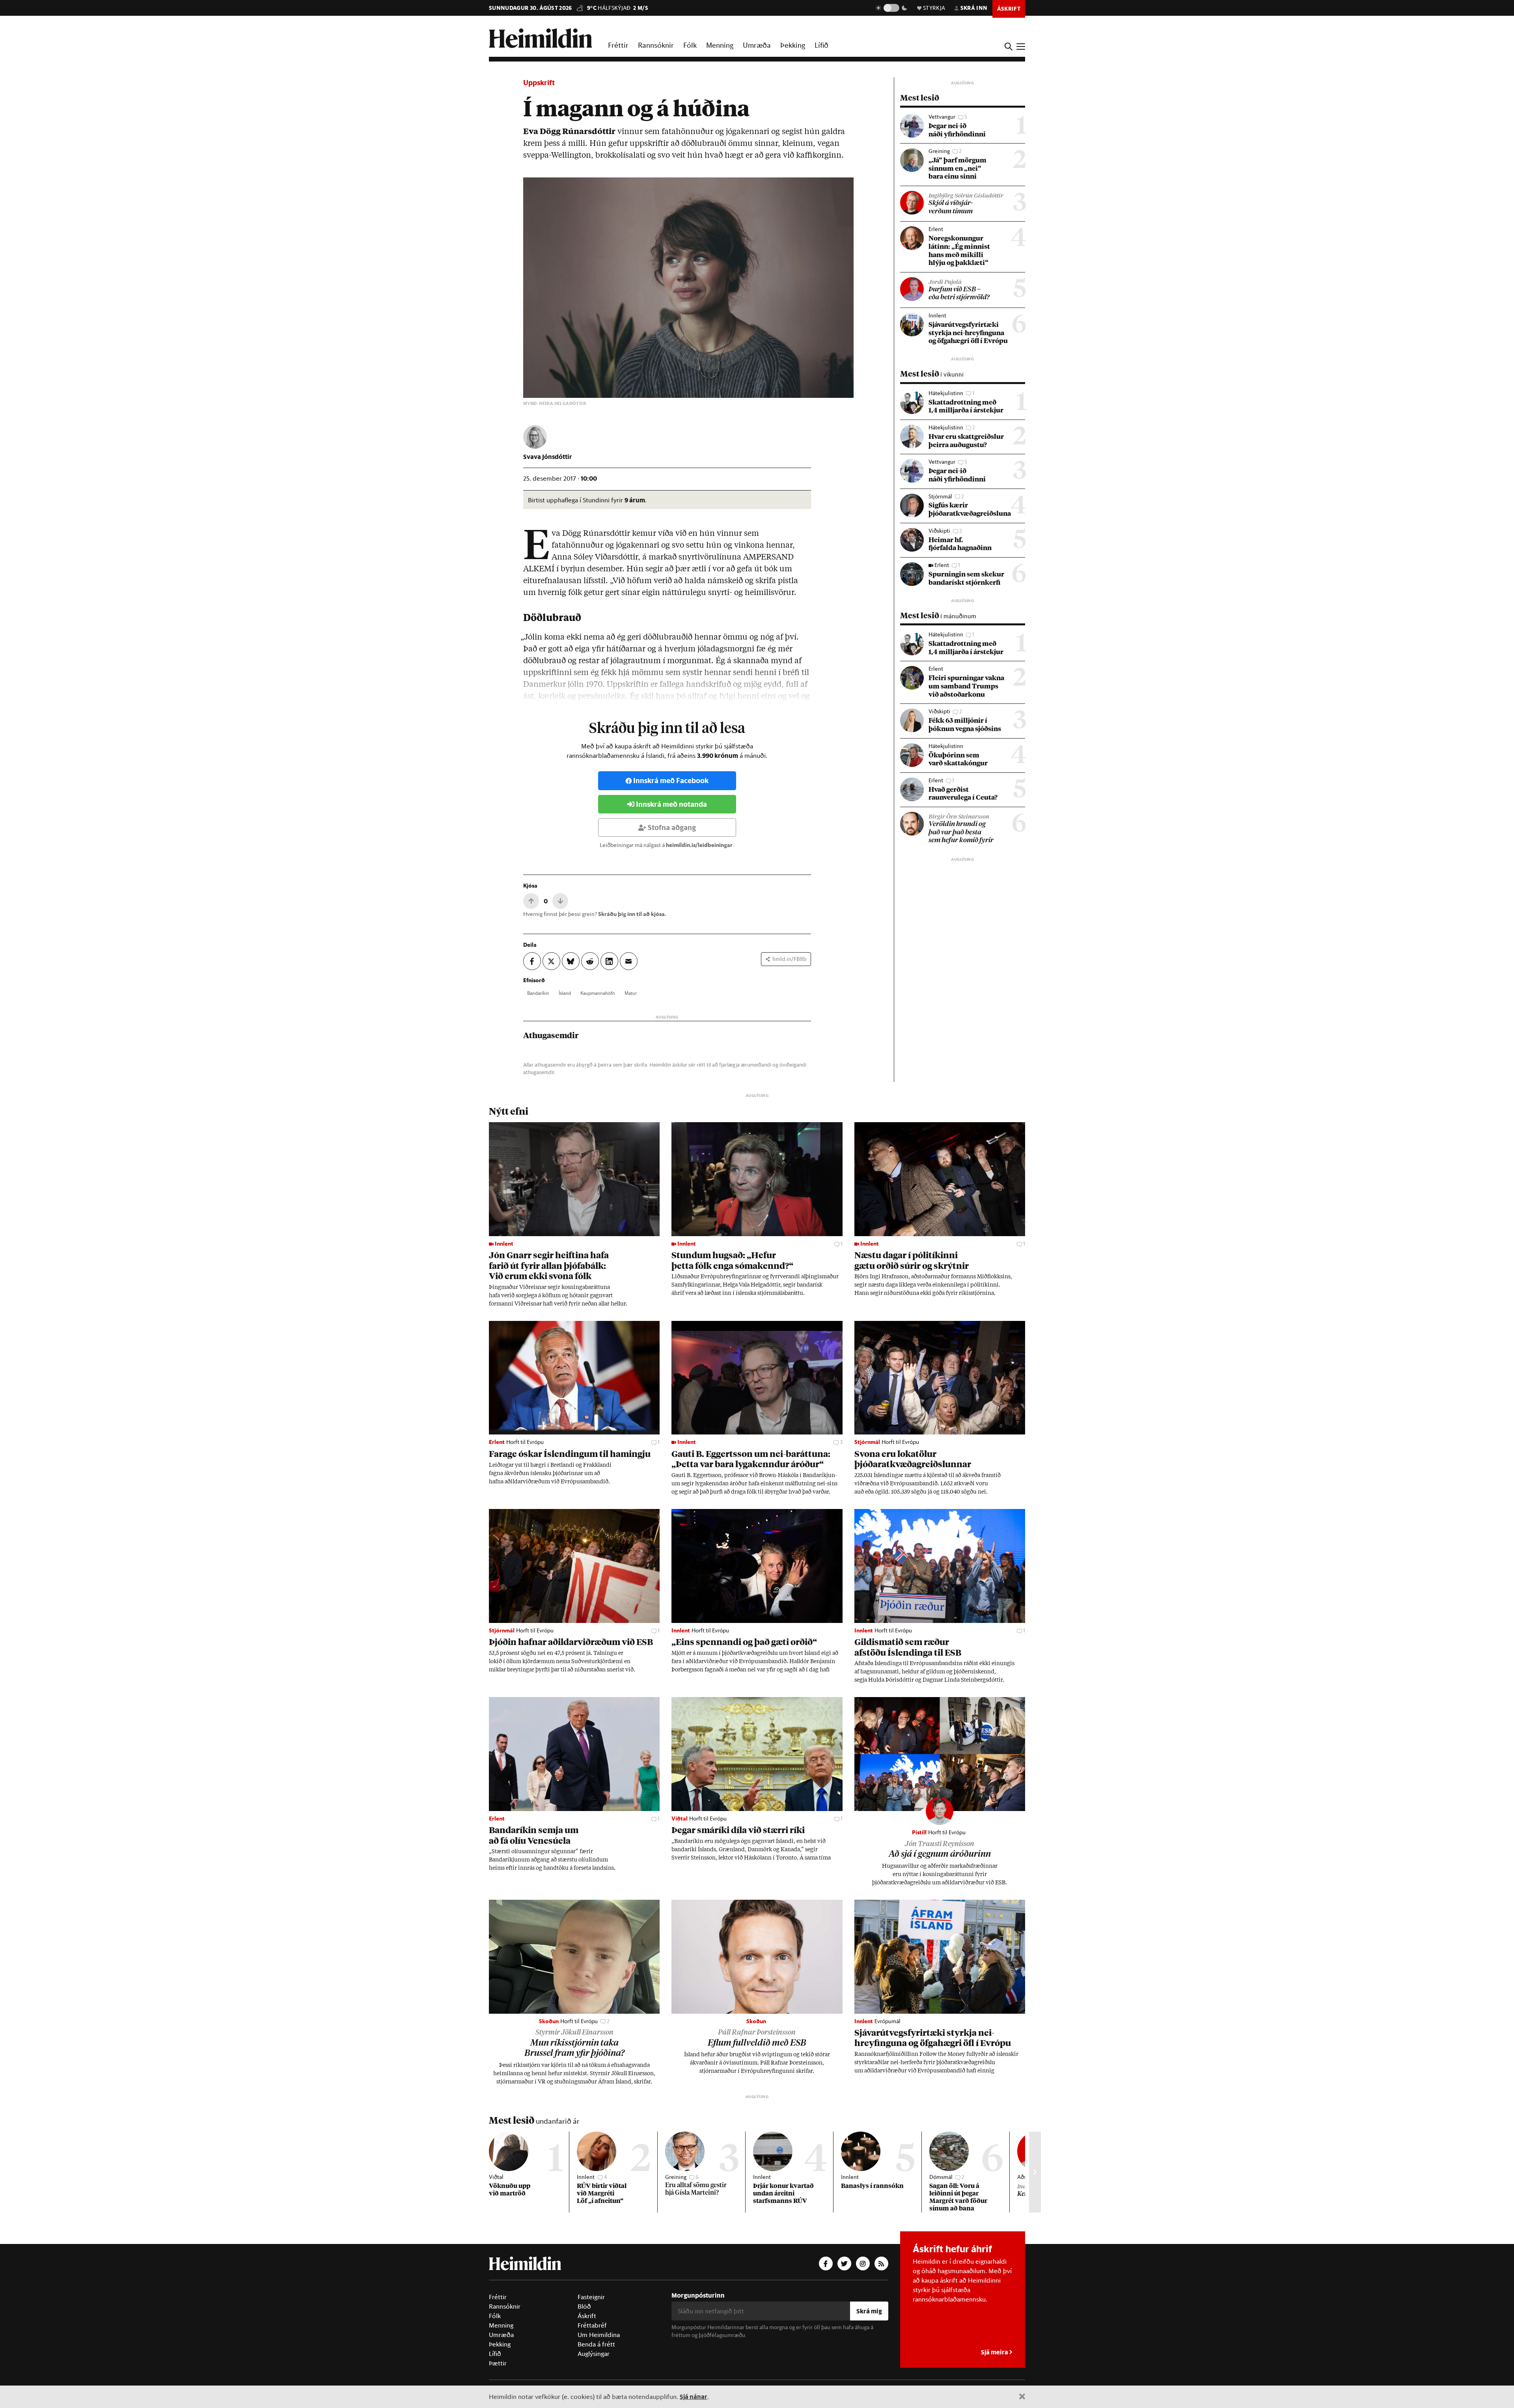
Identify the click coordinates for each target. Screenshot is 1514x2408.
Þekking (793, 45)
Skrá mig (869, 2311)
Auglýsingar (594, 2354)
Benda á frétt (596, 2344)
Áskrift (587, 2316)
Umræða (757, 45)
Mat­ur (631, 993)
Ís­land (565, 993)
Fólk (690, 45)
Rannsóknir (656, 45)
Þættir (498, 2363)
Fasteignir (591, 2297)
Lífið (821, 45)
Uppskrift (539, 83)
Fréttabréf (592, 2325)
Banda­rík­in (538, 993)
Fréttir (618, 45)
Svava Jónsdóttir (548, 456)
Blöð (584, 2306)
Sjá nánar (694, 2396)
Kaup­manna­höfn (598, 993)
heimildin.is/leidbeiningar (699, 845)
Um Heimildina (599, 2335)
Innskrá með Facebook (671, 781)
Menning (720, 45)
